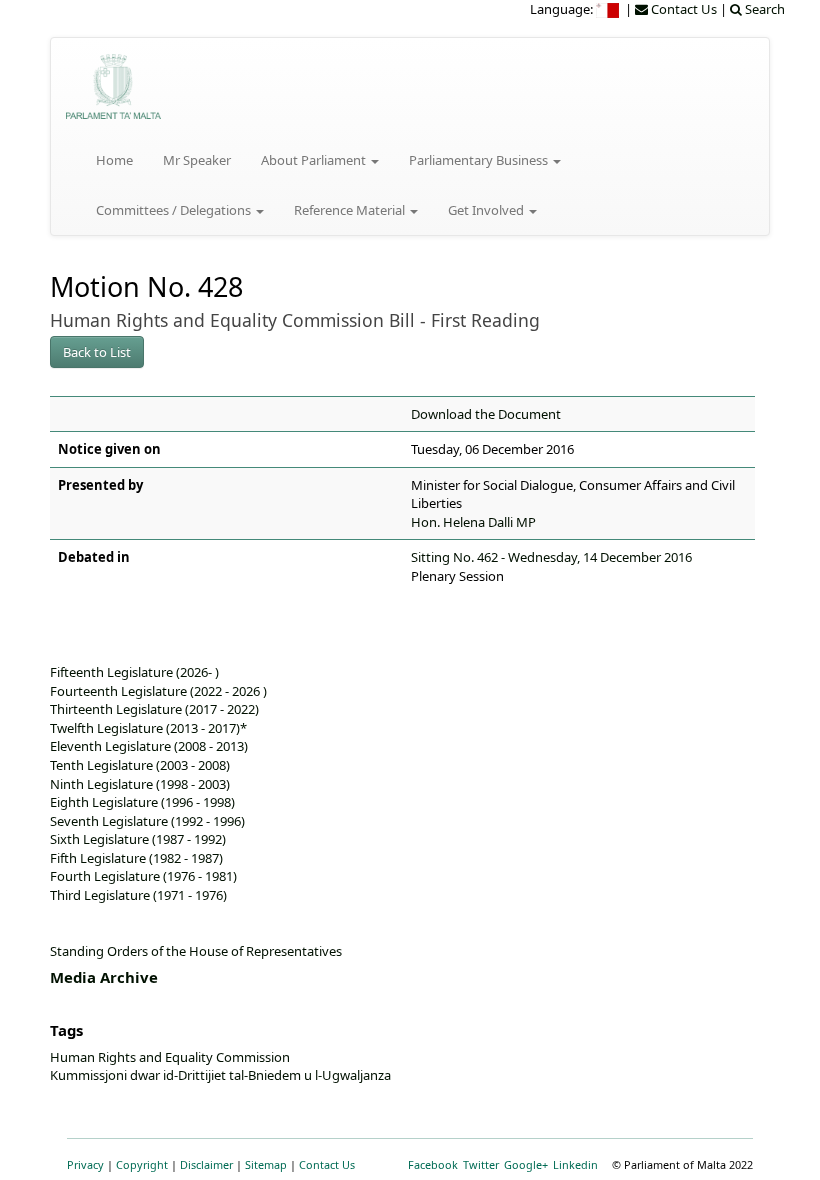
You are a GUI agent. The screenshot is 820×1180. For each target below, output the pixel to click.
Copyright (142, 1164)
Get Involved (487, 210)
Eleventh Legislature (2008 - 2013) (149, 746)
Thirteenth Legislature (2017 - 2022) (154, 709)
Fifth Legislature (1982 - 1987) (136, 858)
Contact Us (327, 1164)
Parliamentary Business (480, 160)
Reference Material (351, 210)
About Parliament (315, 160)
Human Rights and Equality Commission (170, 1057)
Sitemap (266, 1164)
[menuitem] (609, 9)
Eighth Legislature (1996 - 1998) (142, 802)
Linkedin (575, 1164)
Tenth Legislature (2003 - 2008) (140, 765)
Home (114, 160)
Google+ (526, 1164)
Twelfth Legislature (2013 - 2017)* (148, 728)
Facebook (433, 1164)
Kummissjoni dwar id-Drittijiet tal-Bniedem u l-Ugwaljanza (220, 1075)
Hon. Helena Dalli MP (473, 522)
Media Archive (104, 977)
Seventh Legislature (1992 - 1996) (147, 821)
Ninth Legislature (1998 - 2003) (140, 784)
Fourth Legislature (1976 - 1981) (143, 876)
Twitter (481, 1164)
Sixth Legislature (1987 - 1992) (138, 839)
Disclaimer (206, 1164)
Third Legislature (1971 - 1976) (138, 895)
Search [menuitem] (763, 9)
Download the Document (486, 414)
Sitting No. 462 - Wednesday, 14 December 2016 (551, 557)
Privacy (85, 1164)
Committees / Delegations (175, 210)
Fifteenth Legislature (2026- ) (134, 672)
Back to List (97, 352)
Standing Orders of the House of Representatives (196, 951)
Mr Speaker (197, 160)
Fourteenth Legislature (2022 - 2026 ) (158, 691)
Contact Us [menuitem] (682, 9)
